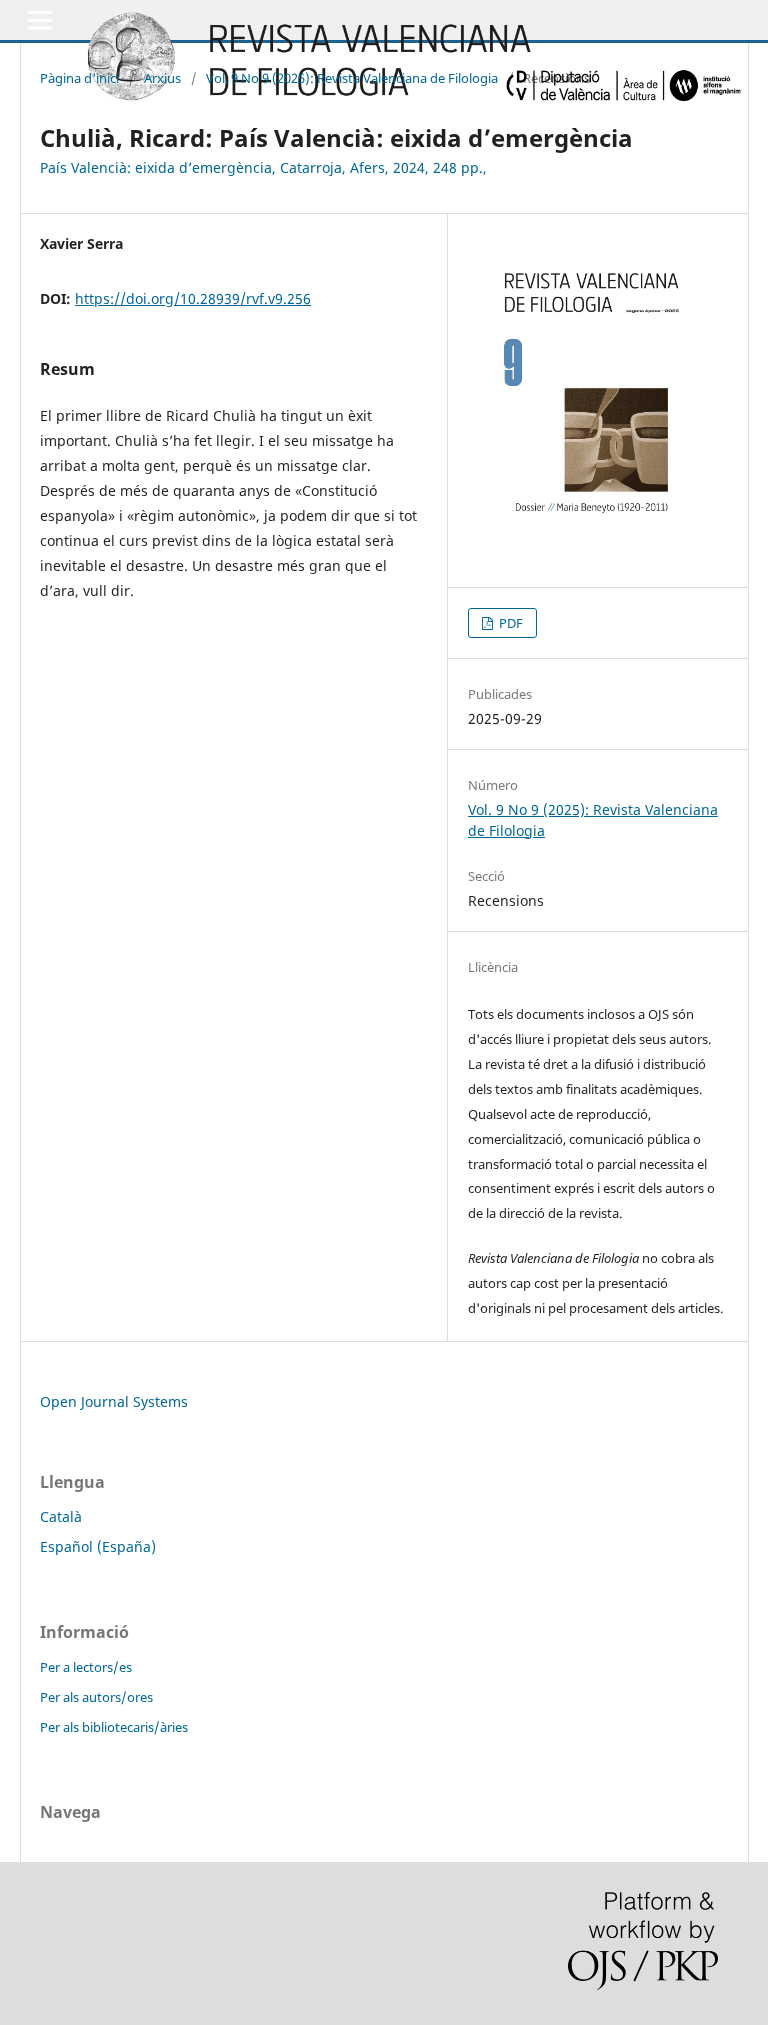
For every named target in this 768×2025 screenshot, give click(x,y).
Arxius (162, 78)
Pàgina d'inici (79, 78)
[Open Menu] (40, 20)
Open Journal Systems (114, 1401)
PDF (509, 623)
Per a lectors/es (86, 1667)
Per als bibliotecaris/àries (114, 1727)
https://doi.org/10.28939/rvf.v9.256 (193, 298)
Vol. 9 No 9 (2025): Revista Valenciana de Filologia (352, 78)
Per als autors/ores (96, 1697)
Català (61, 1516)
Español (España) (98, 1546)
